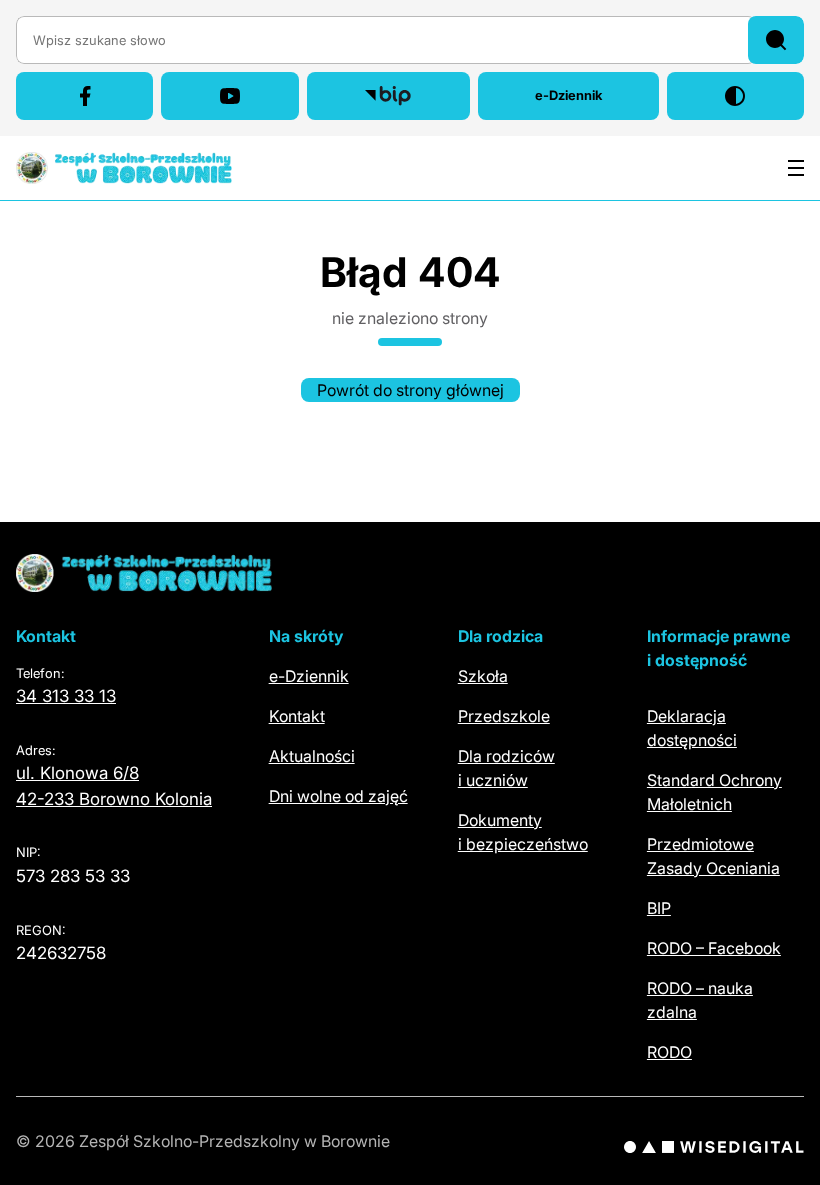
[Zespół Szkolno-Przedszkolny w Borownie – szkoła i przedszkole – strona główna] (124, 168)
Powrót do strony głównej (410, 390)
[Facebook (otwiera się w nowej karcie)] (84, 96)
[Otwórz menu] (796, 168)
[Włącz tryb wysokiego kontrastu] (735, 96)
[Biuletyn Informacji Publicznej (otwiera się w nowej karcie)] (388, 96)
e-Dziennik (596, 99)
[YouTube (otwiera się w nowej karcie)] (229, 96)
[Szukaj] (776, 40)
